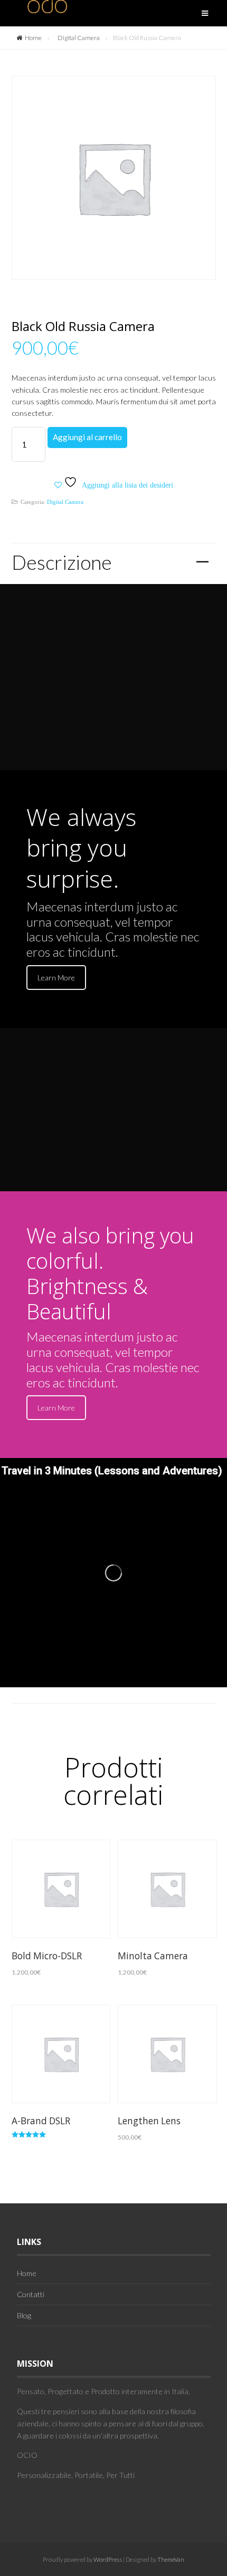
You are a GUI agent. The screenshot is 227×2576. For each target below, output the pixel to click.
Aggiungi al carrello (87, 437)
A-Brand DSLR (41, 2121)
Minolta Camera (153, 1956)
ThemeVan (171, 2559)
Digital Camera (79, 38)
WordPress (107, 2559)
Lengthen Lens (149, 2121)
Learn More (56, 978)
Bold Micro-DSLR (47, 1956)
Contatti (31, 2294)
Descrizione (111, 562)
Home (33, 38)
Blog (24, 2315)
